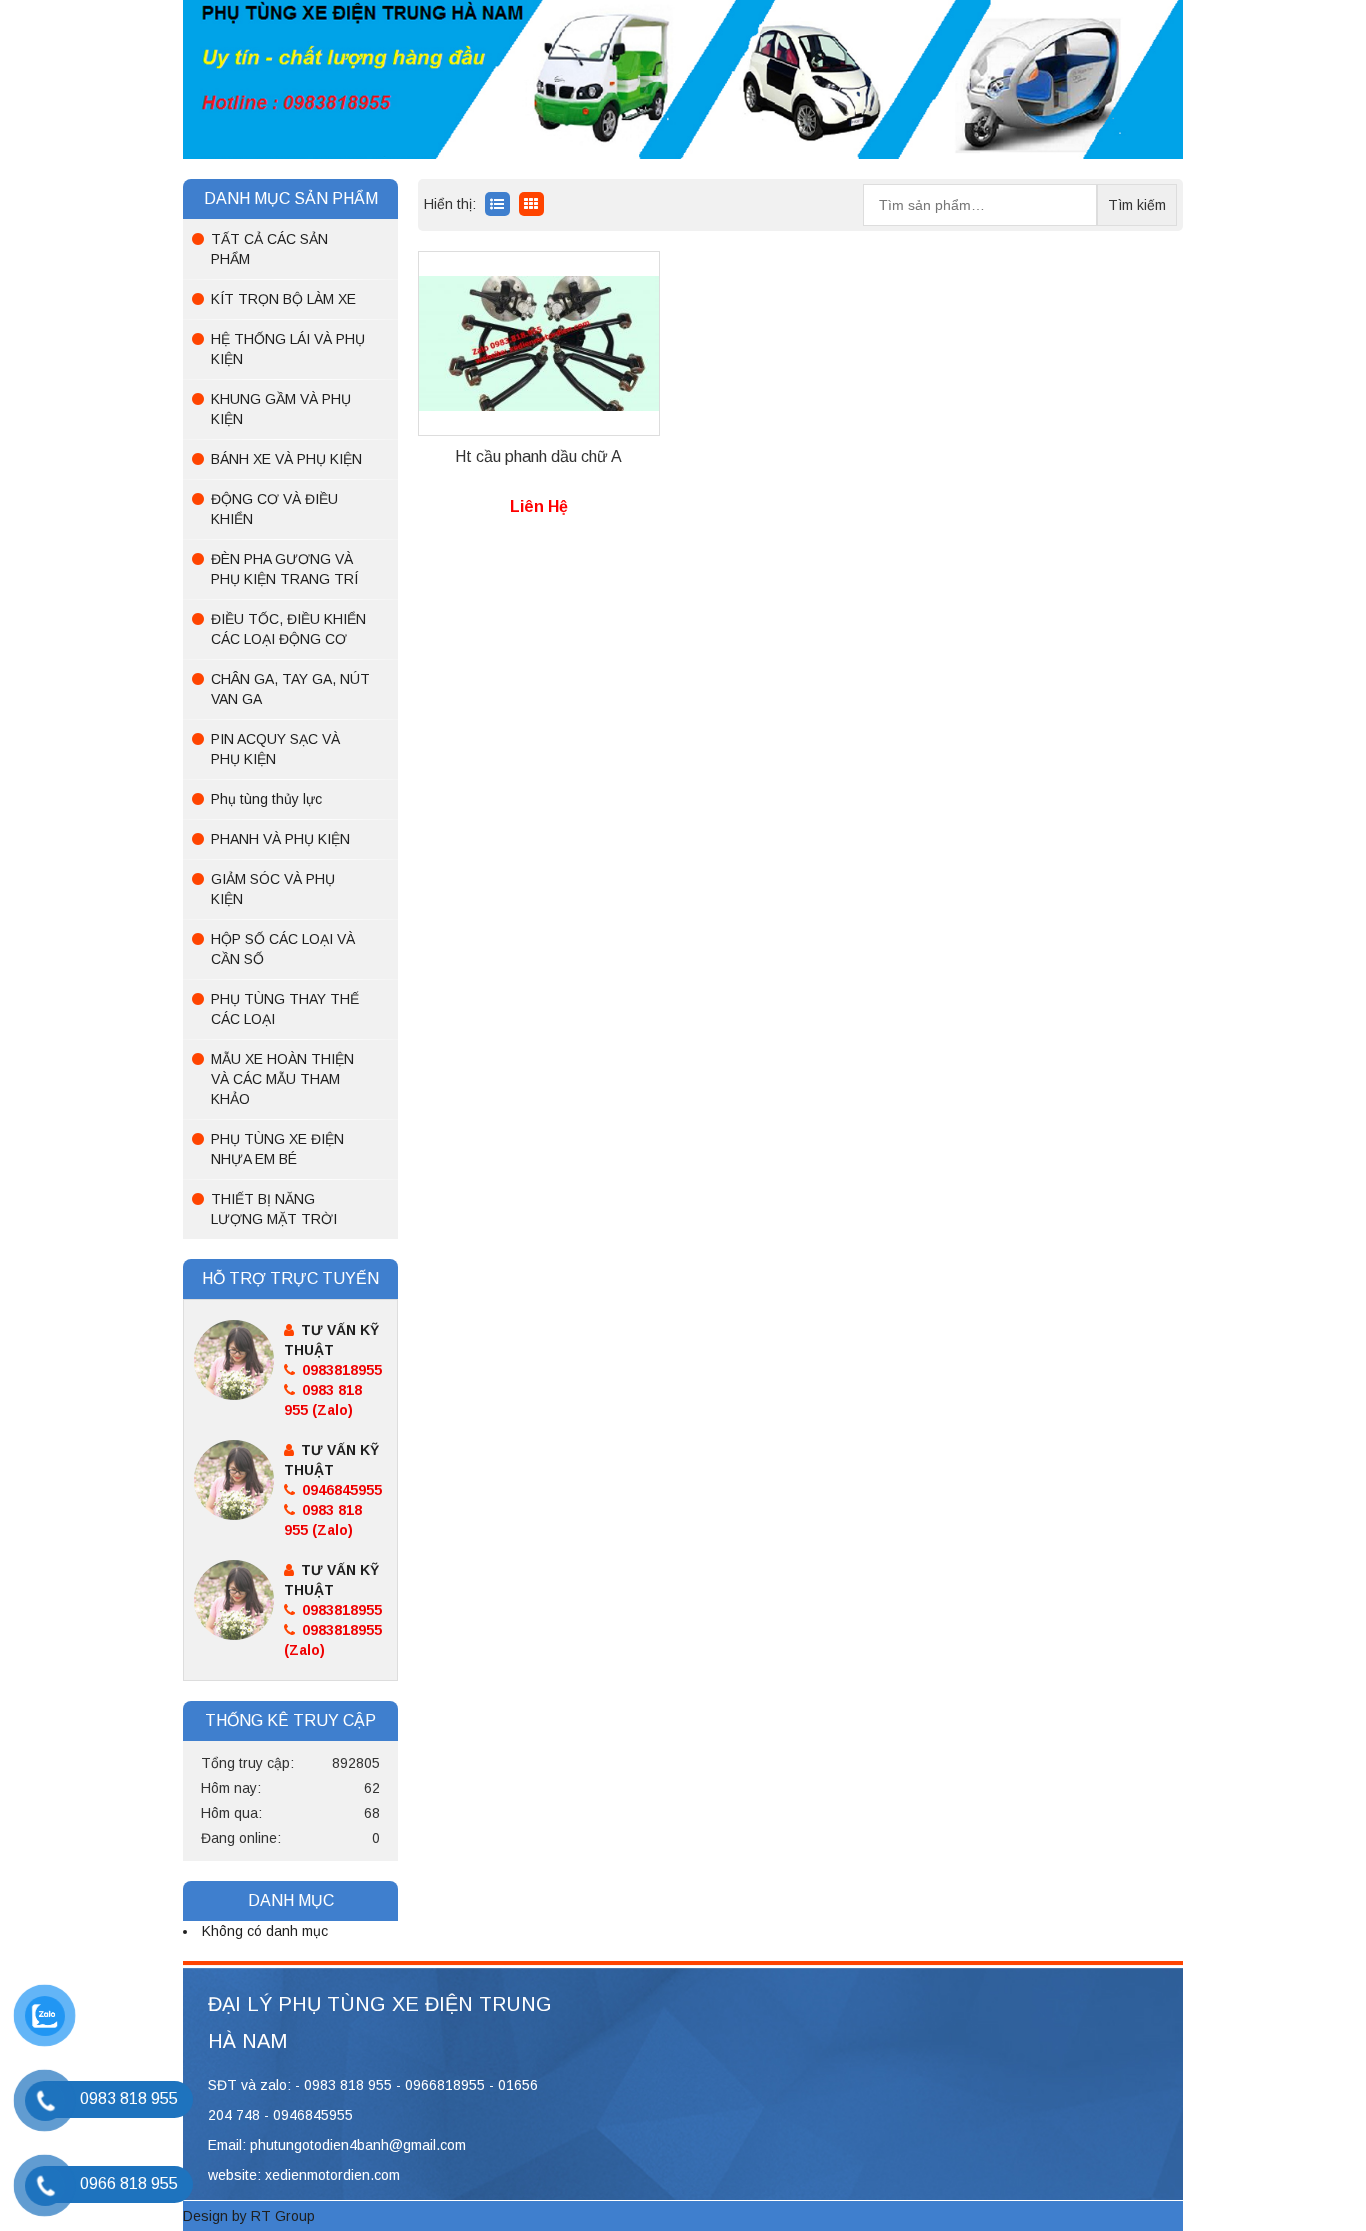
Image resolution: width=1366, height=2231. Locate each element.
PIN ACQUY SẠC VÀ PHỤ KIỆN (275, 749)
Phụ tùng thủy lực (266, 799)
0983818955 (340, 1370)
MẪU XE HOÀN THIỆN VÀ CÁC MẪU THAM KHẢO (282, 1079)
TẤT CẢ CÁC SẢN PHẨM (269, 249)
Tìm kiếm (1137, 205)
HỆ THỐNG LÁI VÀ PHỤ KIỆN (288, 349)
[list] (531, 204)
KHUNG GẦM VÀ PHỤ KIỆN (281, 409)
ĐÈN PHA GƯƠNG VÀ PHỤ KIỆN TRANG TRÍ (284, 569)
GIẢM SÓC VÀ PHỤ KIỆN (273, 889)
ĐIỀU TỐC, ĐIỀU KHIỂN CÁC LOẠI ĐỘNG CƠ (288, 629)
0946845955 (340, 1490)
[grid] (497, 204)
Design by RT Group (249, 2216)
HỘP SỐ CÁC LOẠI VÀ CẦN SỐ (283, 949)
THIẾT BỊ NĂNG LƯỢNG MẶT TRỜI (274, 1209)
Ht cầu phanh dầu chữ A (538, 456)
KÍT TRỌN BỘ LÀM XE (283, 299)
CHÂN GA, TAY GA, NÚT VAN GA (290, 689)
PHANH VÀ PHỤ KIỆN (280, 839)
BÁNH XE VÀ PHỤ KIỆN (286, 459)
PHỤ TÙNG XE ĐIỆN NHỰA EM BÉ (277, 1149)
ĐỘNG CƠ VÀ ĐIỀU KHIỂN (274, 509)
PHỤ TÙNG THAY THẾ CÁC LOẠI (285, 1009)
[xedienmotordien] (683, 78)
